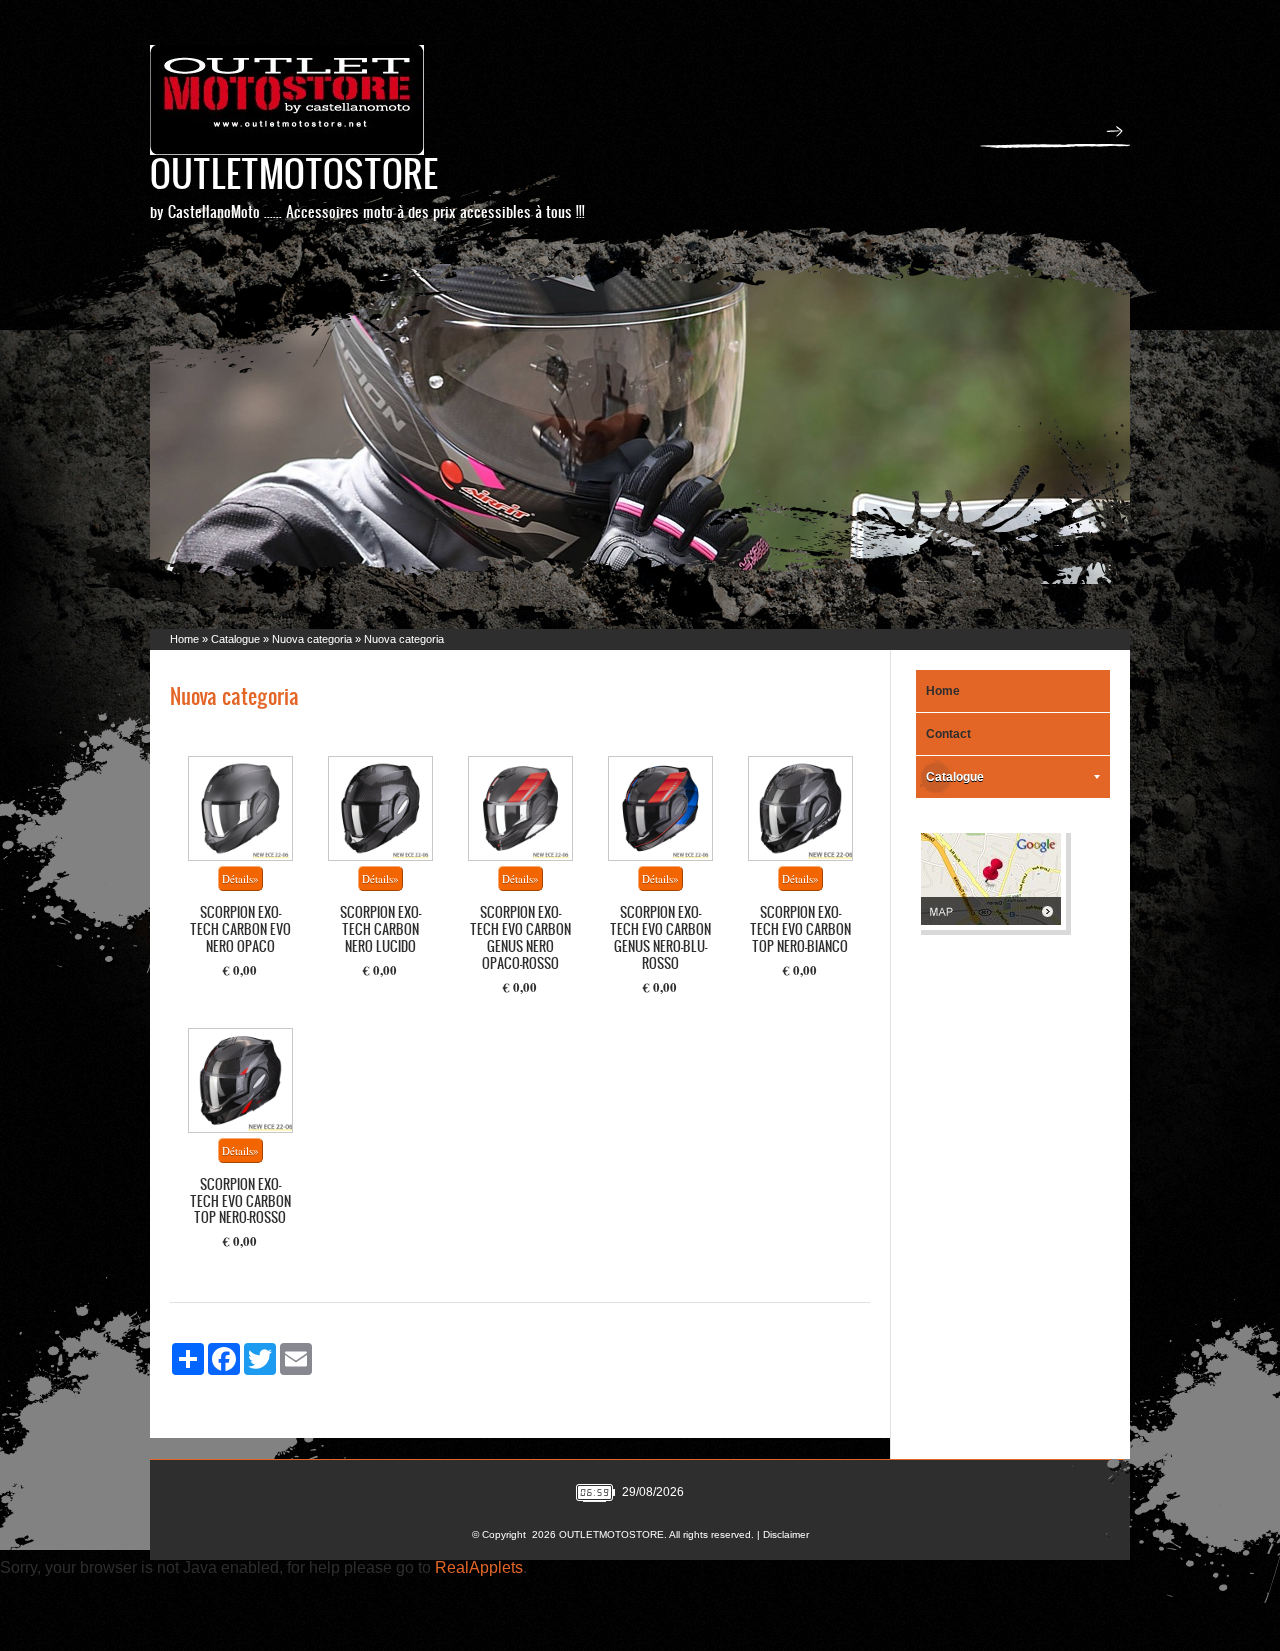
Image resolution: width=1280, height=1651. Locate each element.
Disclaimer (786, 1534)
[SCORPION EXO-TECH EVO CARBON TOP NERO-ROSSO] (240, 1080)
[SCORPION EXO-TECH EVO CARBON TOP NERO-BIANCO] (800, 808)
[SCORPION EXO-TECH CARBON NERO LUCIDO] (380, 808)
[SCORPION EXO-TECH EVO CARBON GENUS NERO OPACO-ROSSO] (520, 808)
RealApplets (479, 1567)
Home (184, 639)
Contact (948, 734)
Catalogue (235, 639)
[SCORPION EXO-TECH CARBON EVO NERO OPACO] (240, 808)
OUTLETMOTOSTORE (294, 172)
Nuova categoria (312, 639)
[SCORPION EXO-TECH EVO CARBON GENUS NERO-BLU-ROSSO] (660, 808)
